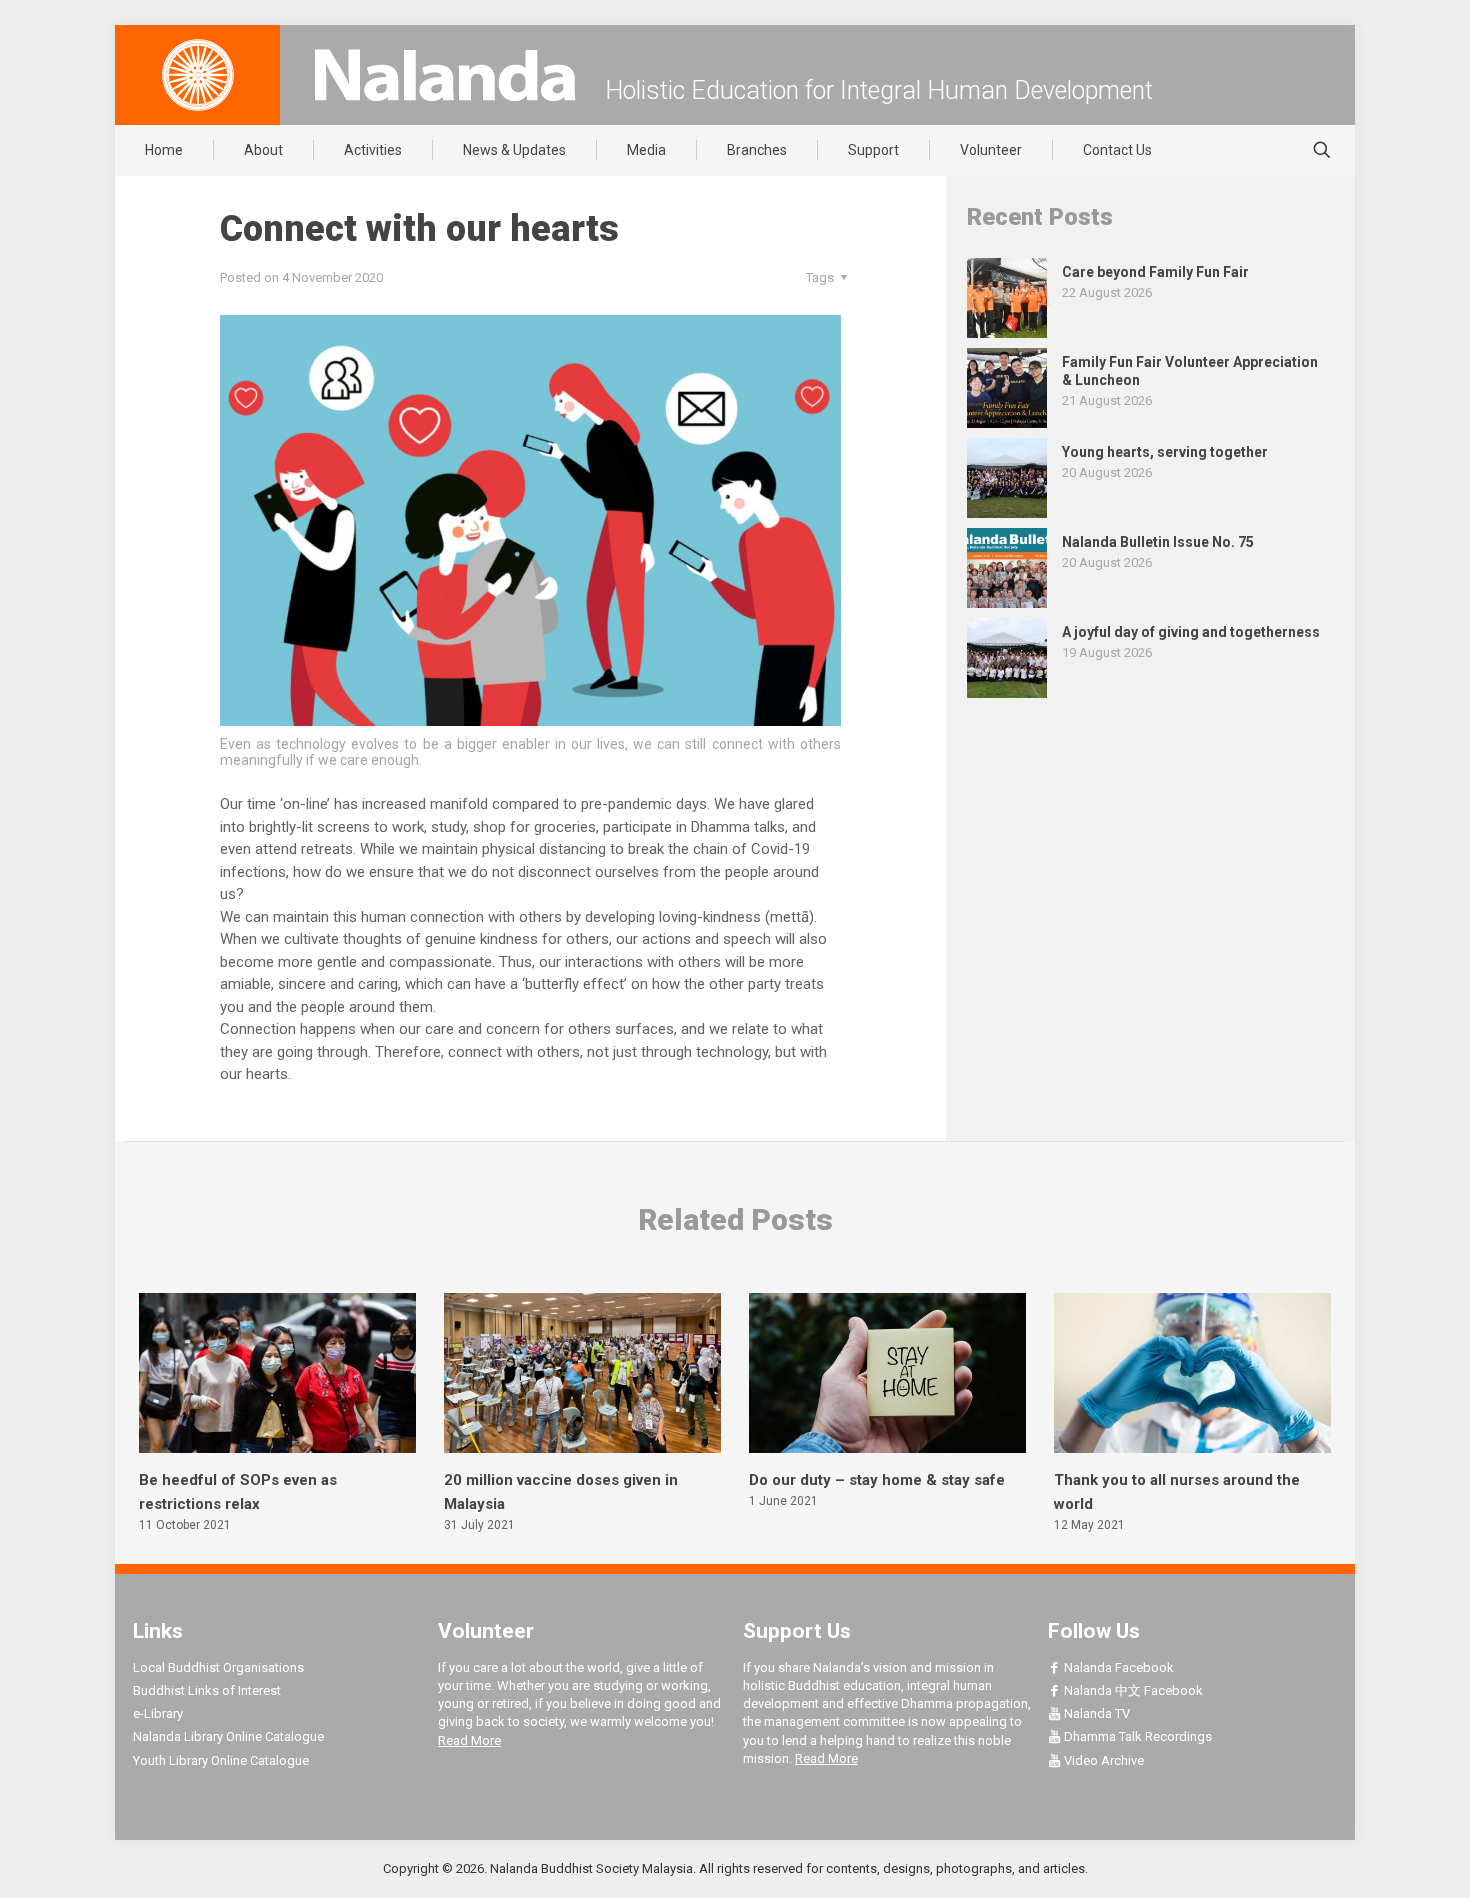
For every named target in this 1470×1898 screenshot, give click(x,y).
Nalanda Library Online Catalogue (228, 1736)
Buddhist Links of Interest (207, 1690)
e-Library (158, 1713)
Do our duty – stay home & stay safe (877, 1480)
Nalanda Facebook (1117, 1667)
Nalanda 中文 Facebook (1132, 1690)
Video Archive (1102, 1760)
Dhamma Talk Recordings (1136, 1736)
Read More (469, 1740)
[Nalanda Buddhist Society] (445, 75)
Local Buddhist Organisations (218, 1667)
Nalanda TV (1095, 1713)
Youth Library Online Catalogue (221, 1760)
